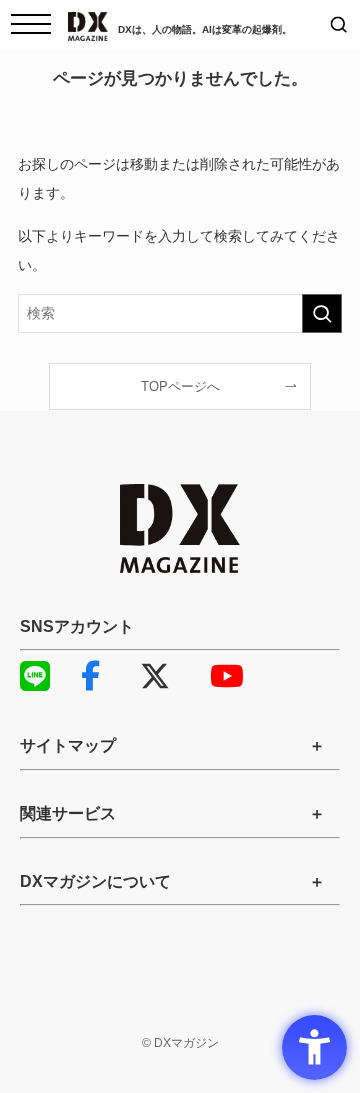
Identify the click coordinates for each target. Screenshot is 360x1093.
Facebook (105, 676)
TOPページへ (180, 386)
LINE (45, 676)
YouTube (235, 676)
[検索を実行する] (322, 313)
